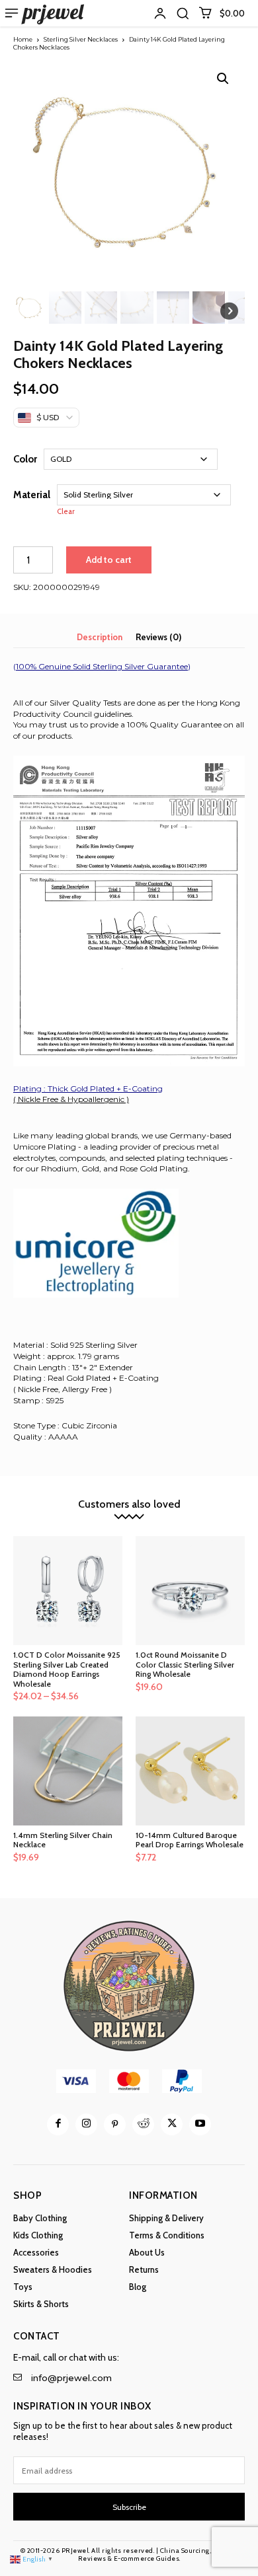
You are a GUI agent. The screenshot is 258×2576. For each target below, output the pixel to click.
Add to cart (109, 560)
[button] (183, 13)
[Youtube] (200, 2124)
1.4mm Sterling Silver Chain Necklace (63, 1840)
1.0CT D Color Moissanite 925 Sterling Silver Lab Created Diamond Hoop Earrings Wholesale (67, 1669)
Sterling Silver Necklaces (81, 39)
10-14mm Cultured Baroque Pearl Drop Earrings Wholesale (190, 1840)
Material (32, 495)
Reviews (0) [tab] (158, 637)
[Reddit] (143, 2124)
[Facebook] (58, 2124)
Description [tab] (100, 637)
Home (23, 39)
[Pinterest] (115, 2124)
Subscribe (129, 2507)
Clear (66, 512)
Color (25, 459)
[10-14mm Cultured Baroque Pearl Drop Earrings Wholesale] (190, 1771)
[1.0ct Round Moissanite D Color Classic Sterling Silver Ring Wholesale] (190, 1591)
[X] (172, 2124)
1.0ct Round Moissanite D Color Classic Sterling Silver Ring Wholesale (185, 1664)
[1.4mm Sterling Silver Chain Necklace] (68, 1771)
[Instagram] (86, 2124)
